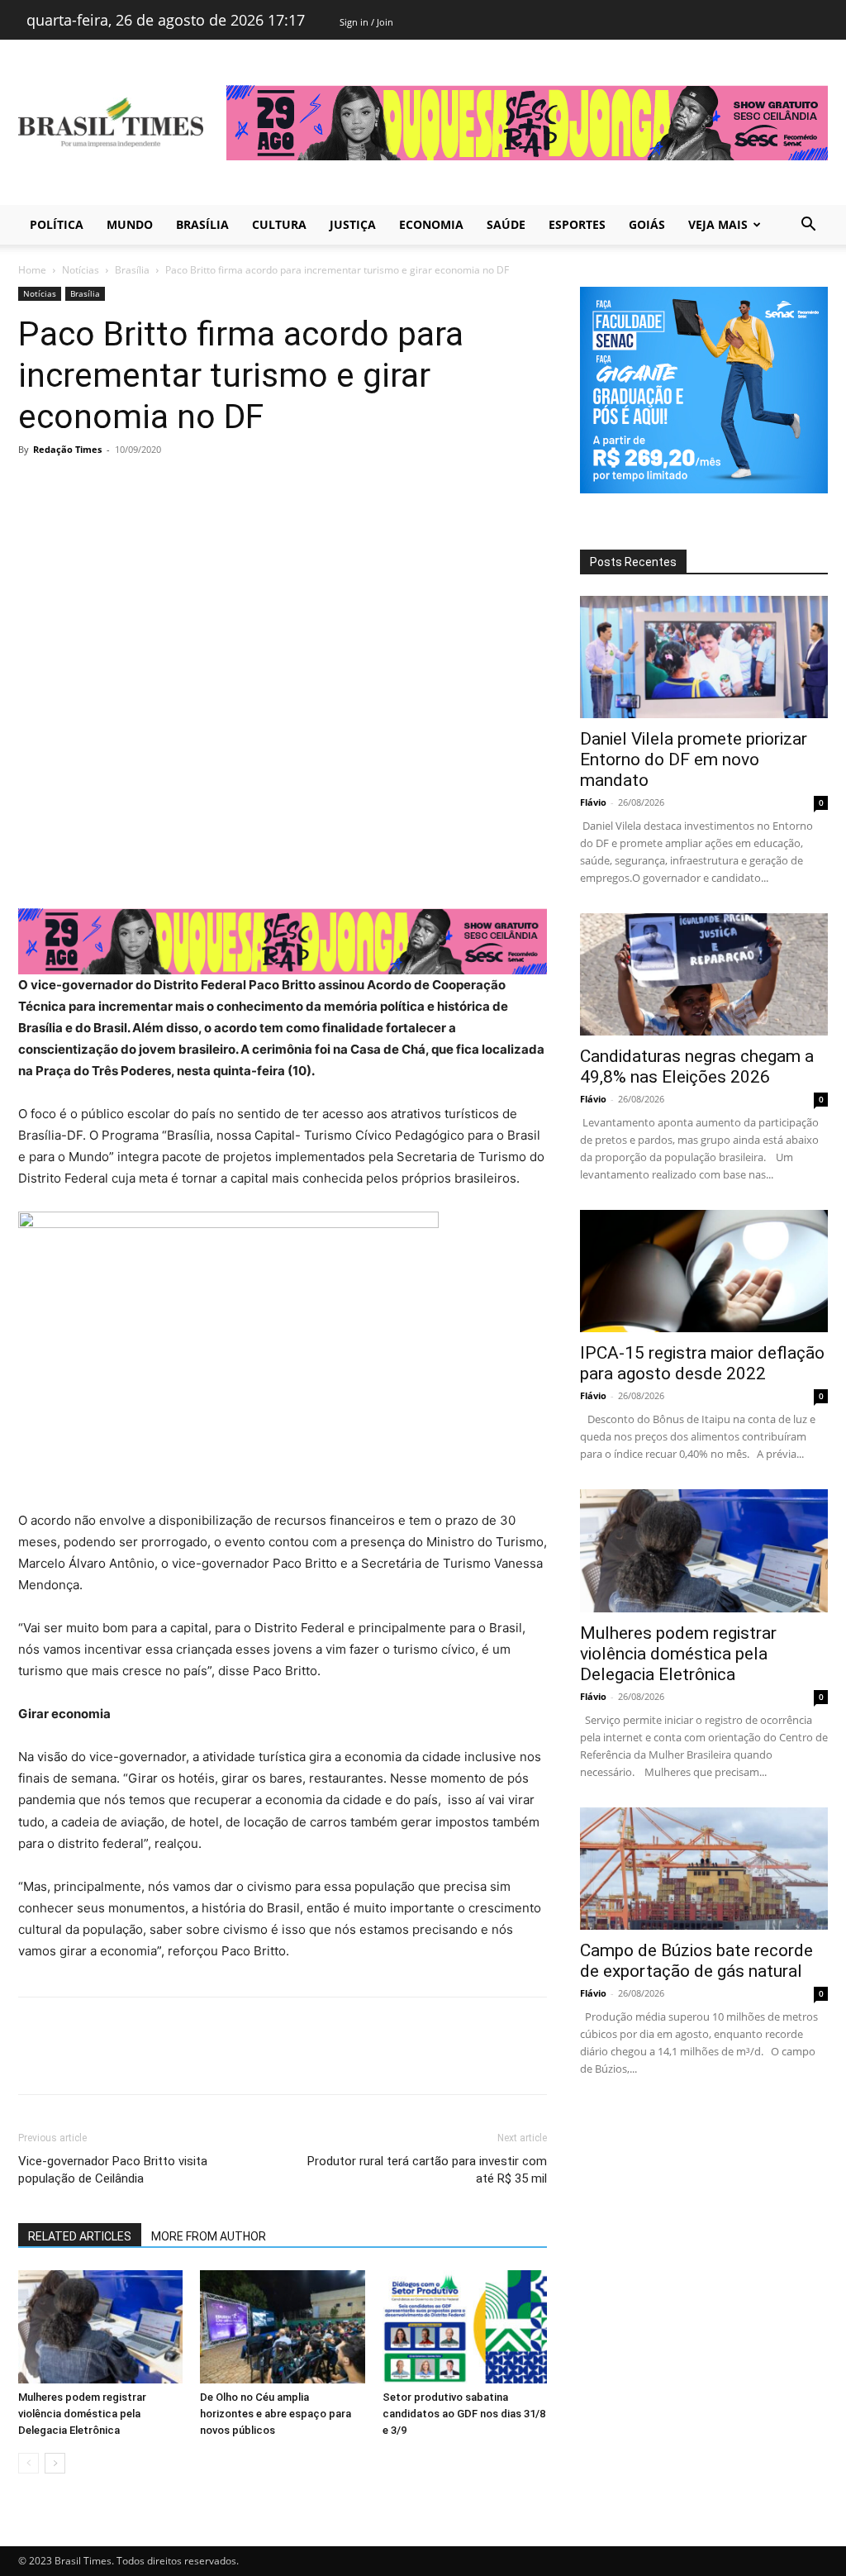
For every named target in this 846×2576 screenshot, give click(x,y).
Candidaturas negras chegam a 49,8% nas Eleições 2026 (697, 1067)
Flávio (593, 802)
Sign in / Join (366, 22)
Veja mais (718, 224)
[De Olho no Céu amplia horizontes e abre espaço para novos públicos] (282, 2327)
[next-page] (55, 2463)
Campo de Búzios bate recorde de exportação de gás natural (696, 1961)
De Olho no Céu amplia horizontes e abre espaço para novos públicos (276, 2414)
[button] (808, 226)
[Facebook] (35, 487)
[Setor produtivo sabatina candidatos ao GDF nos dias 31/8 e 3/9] (465, 2327)
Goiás (647, 224)
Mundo (130, 224)
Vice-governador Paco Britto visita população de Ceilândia (113, 2170)
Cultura (279, 224)
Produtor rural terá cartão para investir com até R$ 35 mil (427, 2170)
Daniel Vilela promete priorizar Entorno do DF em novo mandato (694, 759)
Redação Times (67, 449)
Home (32, 270)
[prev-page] (29, 2463)
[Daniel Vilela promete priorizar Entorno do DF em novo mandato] (704, 657)
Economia (431, 224)
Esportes (577, 224)
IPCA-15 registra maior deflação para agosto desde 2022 (702, 1363)
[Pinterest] (111, 487)
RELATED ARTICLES (80, 2236)
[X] (73, 487)
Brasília (202, 224)
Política (57, 224)
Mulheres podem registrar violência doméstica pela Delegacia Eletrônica (82, 2414)
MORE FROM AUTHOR (209, 2236)
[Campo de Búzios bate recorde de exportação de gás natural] (704, 1869)
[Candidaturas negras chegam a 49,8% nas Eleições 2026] (704, 974)
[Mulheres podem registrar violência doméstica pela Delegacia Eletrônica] (100, 2327)
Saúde (506, 224)
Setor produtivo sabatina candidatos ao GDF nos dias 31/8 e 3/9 (464, 2414)
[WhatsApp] (149, 487)
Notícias (81, 270)
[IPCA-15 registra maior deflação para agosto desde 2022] (704, 1271)
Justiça (353, 224)
